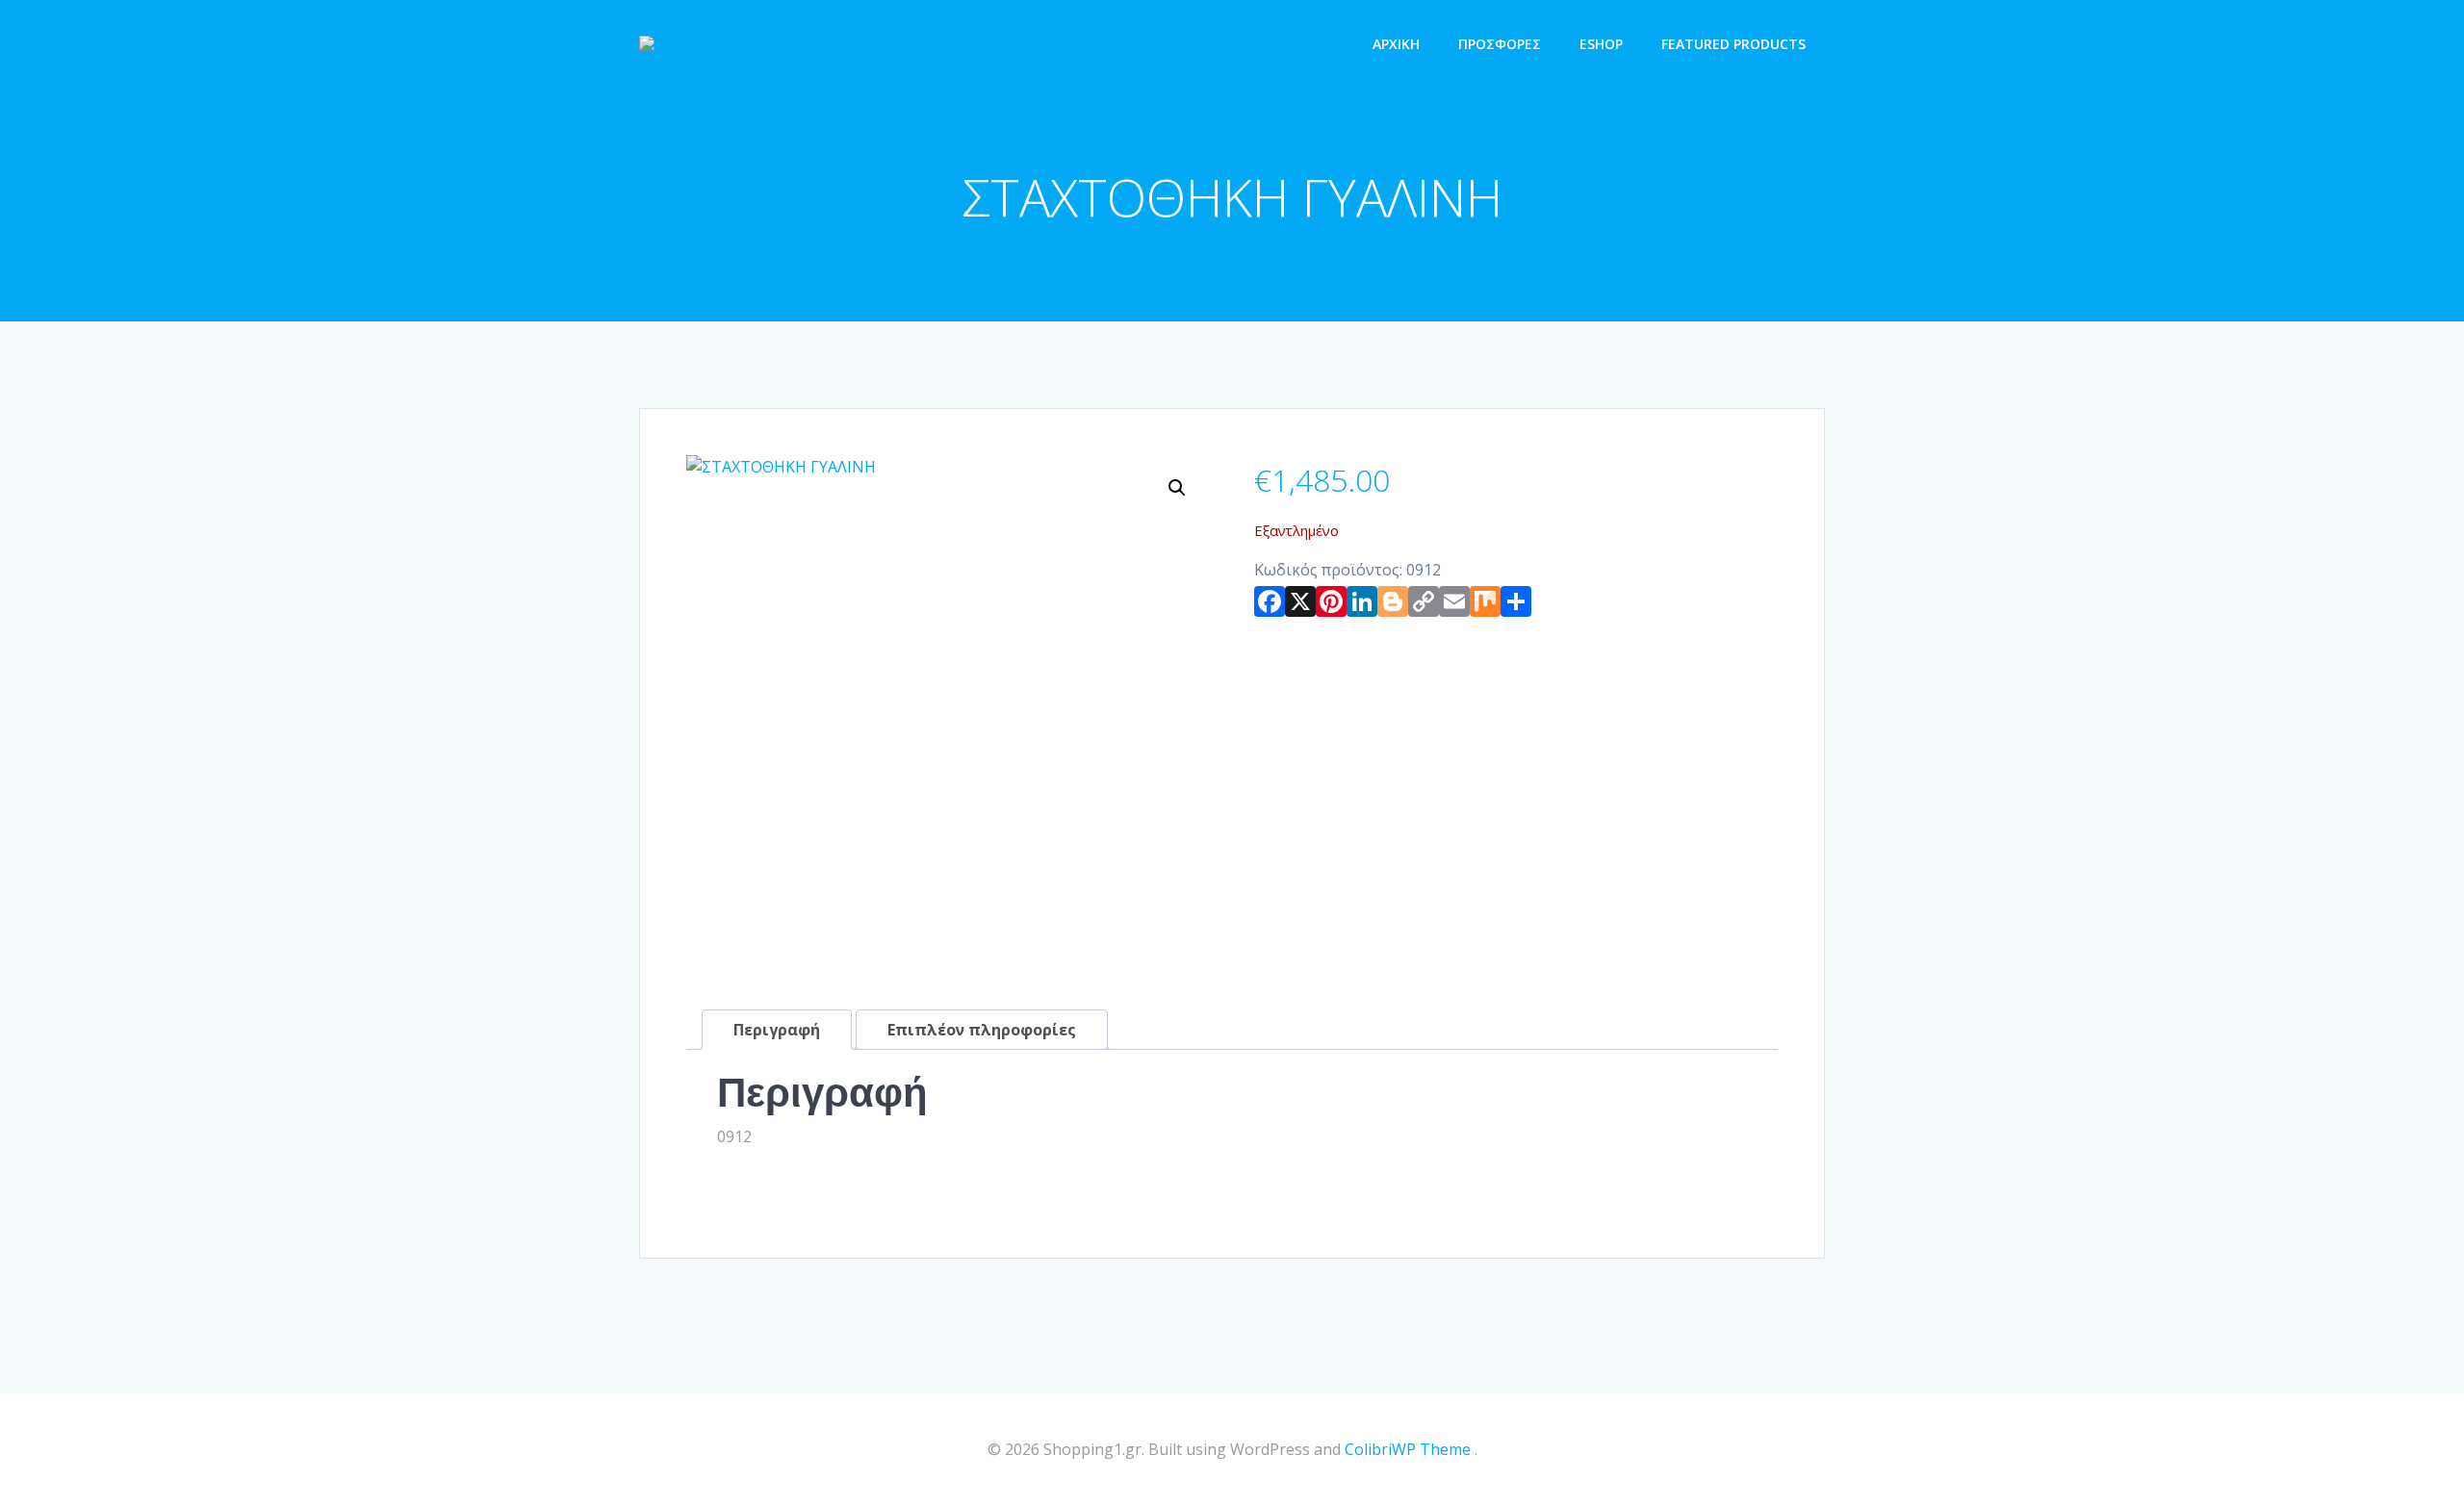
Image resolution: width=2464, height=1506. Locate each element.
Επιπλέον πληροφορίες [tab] (982, 1030)
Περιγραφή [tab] (777, 1030)
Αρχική (1396, 44)
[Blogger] (1393, 605)
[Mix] (1485, 605)
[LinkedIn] (1362, 605)
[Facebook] (1270, 605)
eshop (1601, 44)
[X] (1300, 605)
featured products (1733, 44)
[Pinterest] (1331, 605)
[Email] (1454, 605)
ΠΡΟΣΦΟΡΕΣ (1500, 44)
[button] (1177, 488)
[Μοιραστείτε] (1516, 605)
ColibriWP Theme (1408, 1449)
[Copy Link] (1424, 605)
